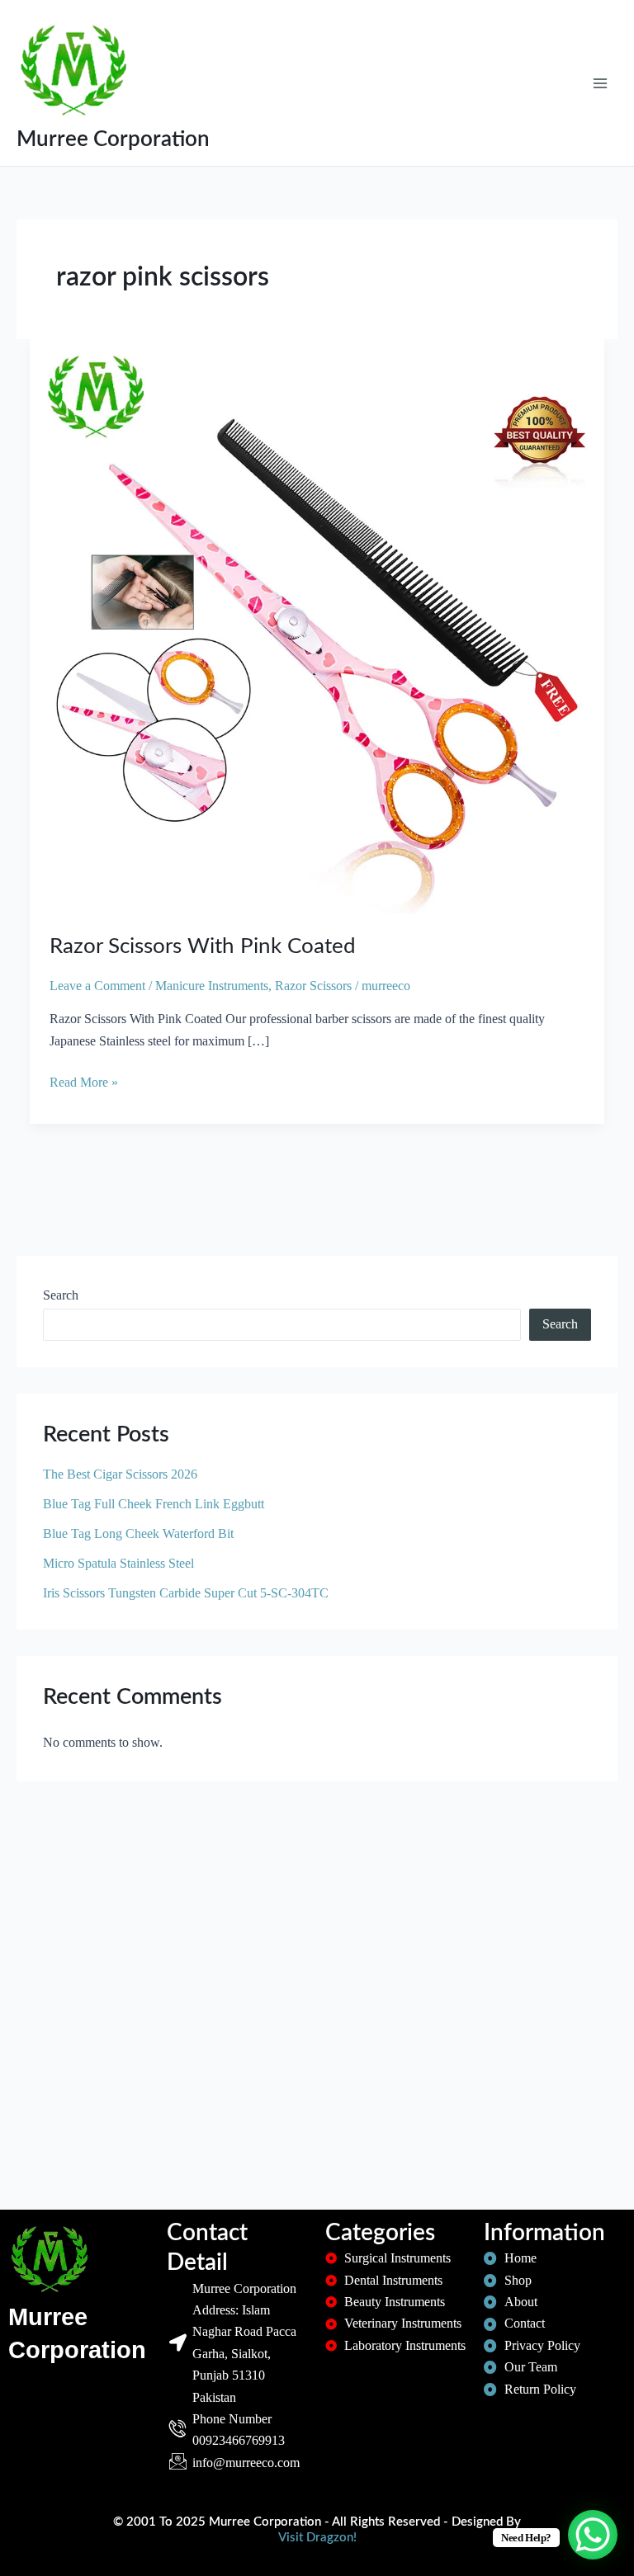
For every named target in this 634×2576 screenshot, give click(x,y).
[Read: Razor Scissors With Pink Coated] (317, 625)
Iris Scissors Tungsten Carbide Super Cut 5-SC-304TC (186, 1593)
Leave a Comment (97, 986)
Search (61, 1295)
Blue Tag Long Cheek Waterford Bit (138, 1533)
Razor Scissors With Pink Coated (203, 946)
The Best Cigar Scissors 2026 (120, 1474)
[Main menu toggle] (600, 83)
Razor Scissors (313, 986)
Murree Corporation (113, 139)
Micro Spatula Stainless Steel (118, 1563)
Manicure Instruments (212, 986)
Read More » (84, 1080)
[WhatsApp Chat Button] (593, 2535)
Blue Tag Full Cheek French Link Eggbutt (154, 1504)
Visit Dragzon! (317, 2538)
